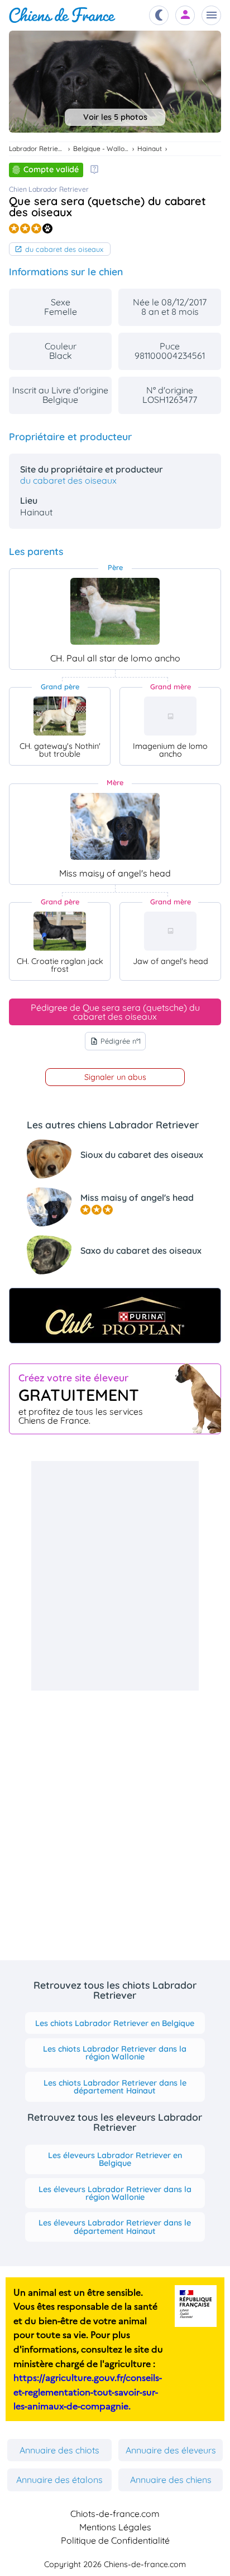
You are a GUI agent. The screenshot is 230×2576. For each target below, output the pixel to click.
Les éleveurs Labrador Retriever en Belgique (115, 2159)
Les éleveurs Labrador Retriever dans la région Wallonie (115, 2193)
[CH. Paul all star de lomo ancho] (115, 611)
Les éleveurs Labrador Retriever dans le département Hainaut (115, 2227)
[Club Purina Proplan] (115, 1316)
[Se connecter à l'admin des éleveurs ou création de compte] (185, 15)
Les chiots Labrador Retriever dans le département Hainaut (115, 2087)
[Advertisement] (115, 1576)
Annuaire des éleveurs (171, 2450)
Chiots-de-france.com (115, 2514)
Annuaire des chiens (171, 2480)
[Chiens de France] (62, 15)
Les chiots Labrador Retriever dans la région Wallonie (115, 2053)
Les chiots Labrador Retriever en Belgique (115, 2023)
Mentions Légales (115, 2527)
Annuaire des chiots (59, 2450)
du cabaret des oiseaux (64, 249)
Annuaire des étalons (59, 2480)
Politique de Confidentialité (115, 2540)
